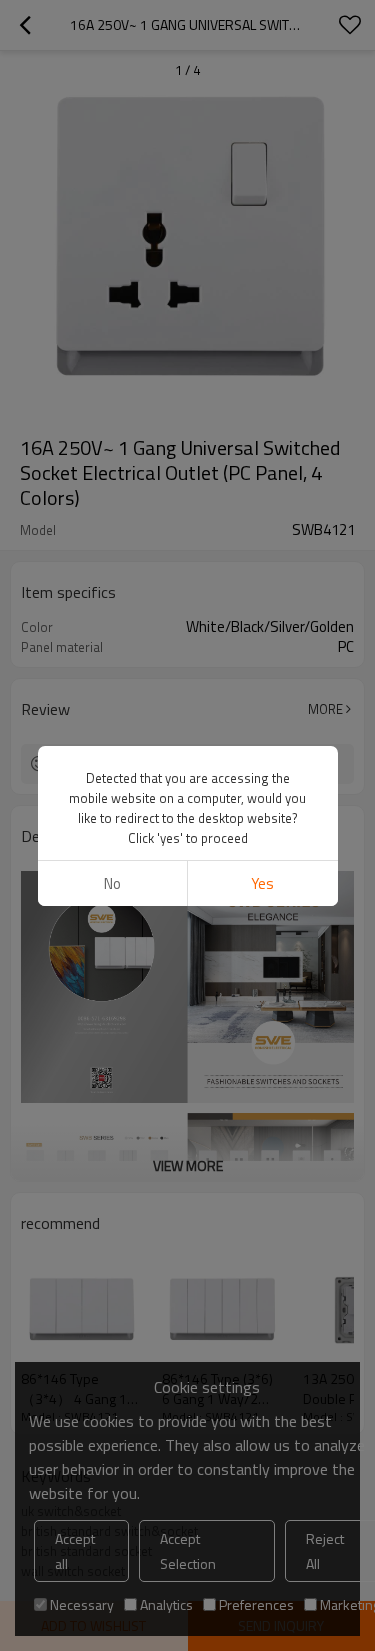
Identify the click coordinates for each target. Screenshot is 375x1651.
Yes (262, 883)
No (112, 883)
